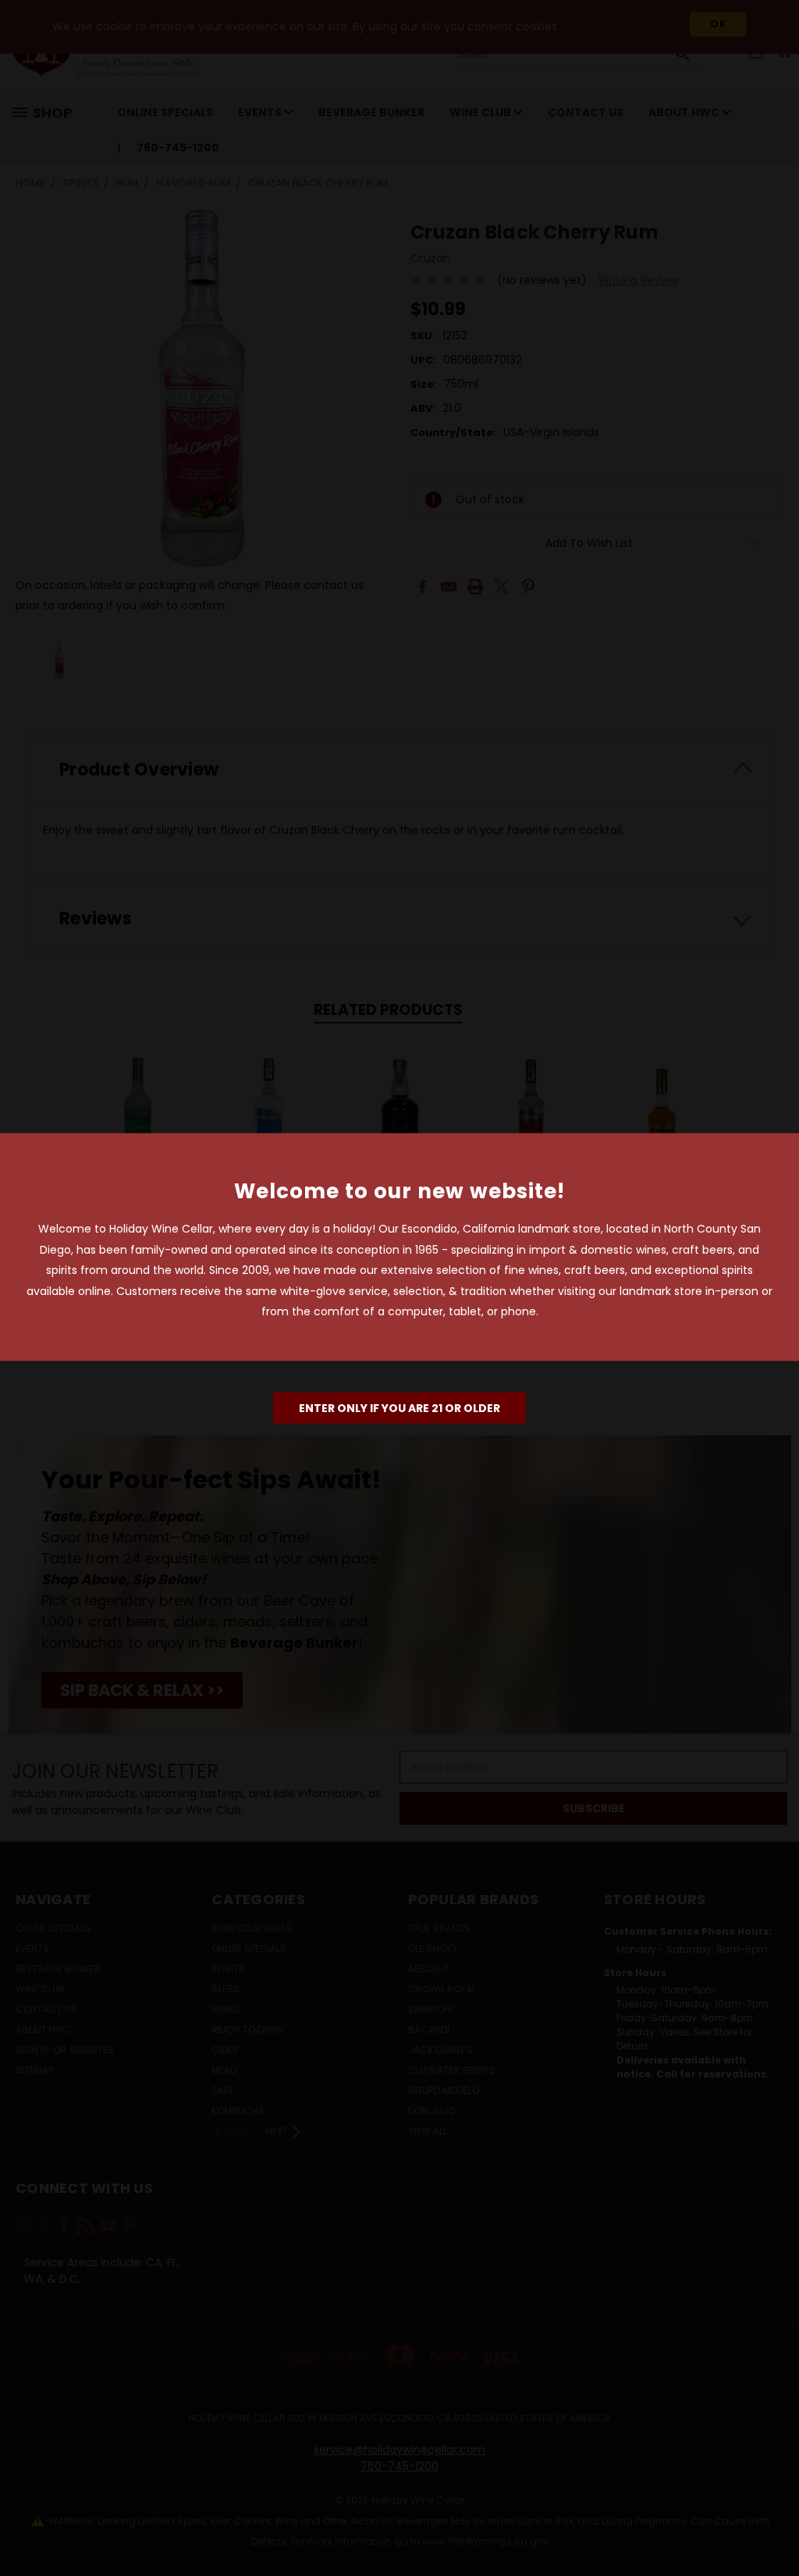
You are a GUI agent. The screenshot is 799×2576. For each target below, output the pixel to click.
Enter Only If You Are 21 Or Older (399, 1407)
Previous (775, 2527)
